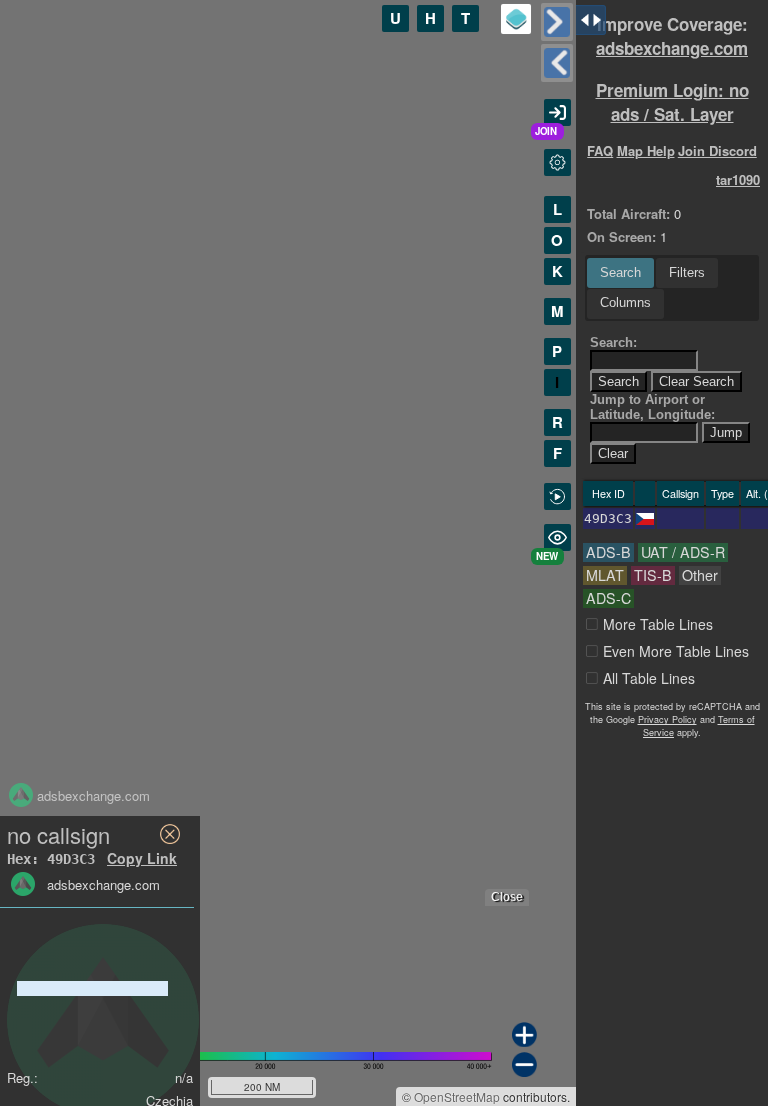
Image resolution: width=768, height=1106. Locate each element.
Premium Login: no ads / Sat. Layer (672, 102)
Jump (726, 432)
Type (722, 493)
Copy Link (142, 858)
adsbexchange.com (672, 48)
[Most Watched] (557, 537)
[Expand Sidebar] (557, 63)
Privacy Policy (667, 719)
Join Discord (717, 150)
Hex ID (608, 493)
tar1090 (738, 179)
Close (507, 897)
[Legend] (516, 19)
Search (620, 272)
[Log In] (557, 112)
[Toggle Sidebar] (557, 22)
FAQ (600, 150)
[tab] (620, 273)
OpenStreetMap (457, 1096)
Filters (687, 272)
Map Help (646, 150)
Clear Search (696, 381)
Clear (613, 453)
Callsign (680, 493)
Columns (625, 302)
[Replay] (557, 496)
